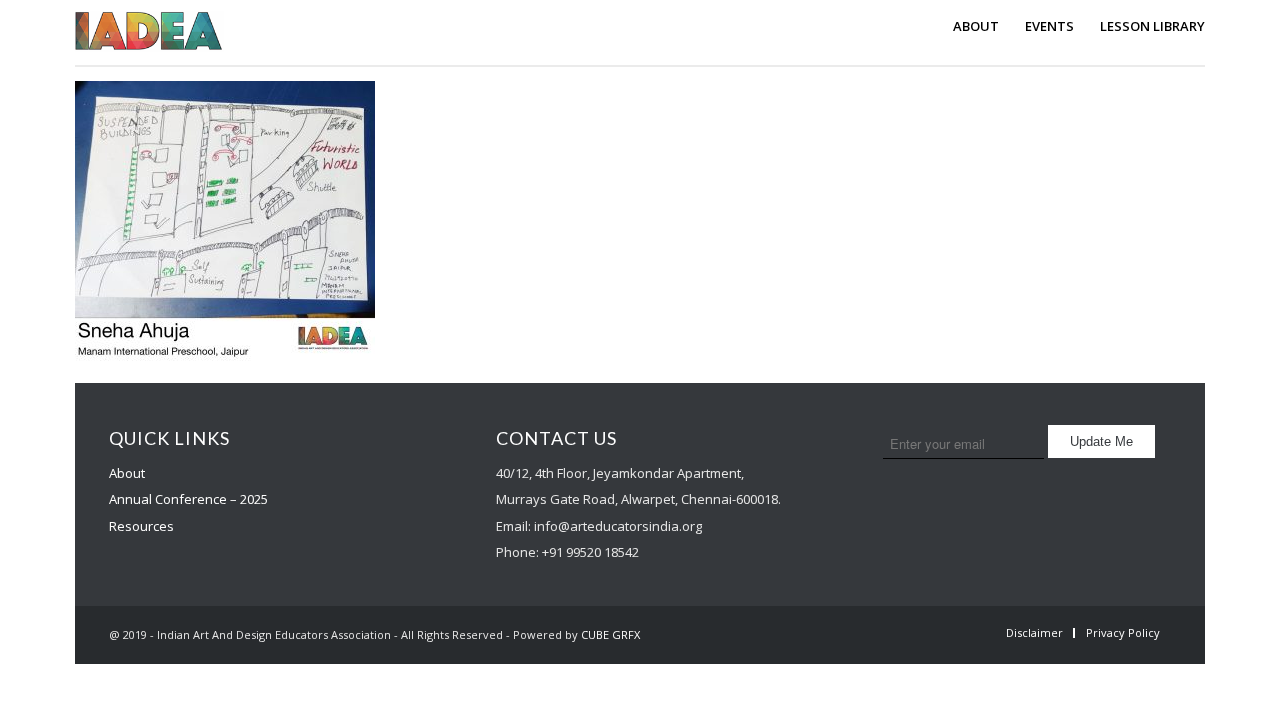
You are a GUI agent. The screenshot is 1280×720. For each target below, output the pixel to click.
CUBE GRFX (610, 634)
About (127, 473)
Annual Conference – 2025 (188, 499)
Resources (141, 526)
